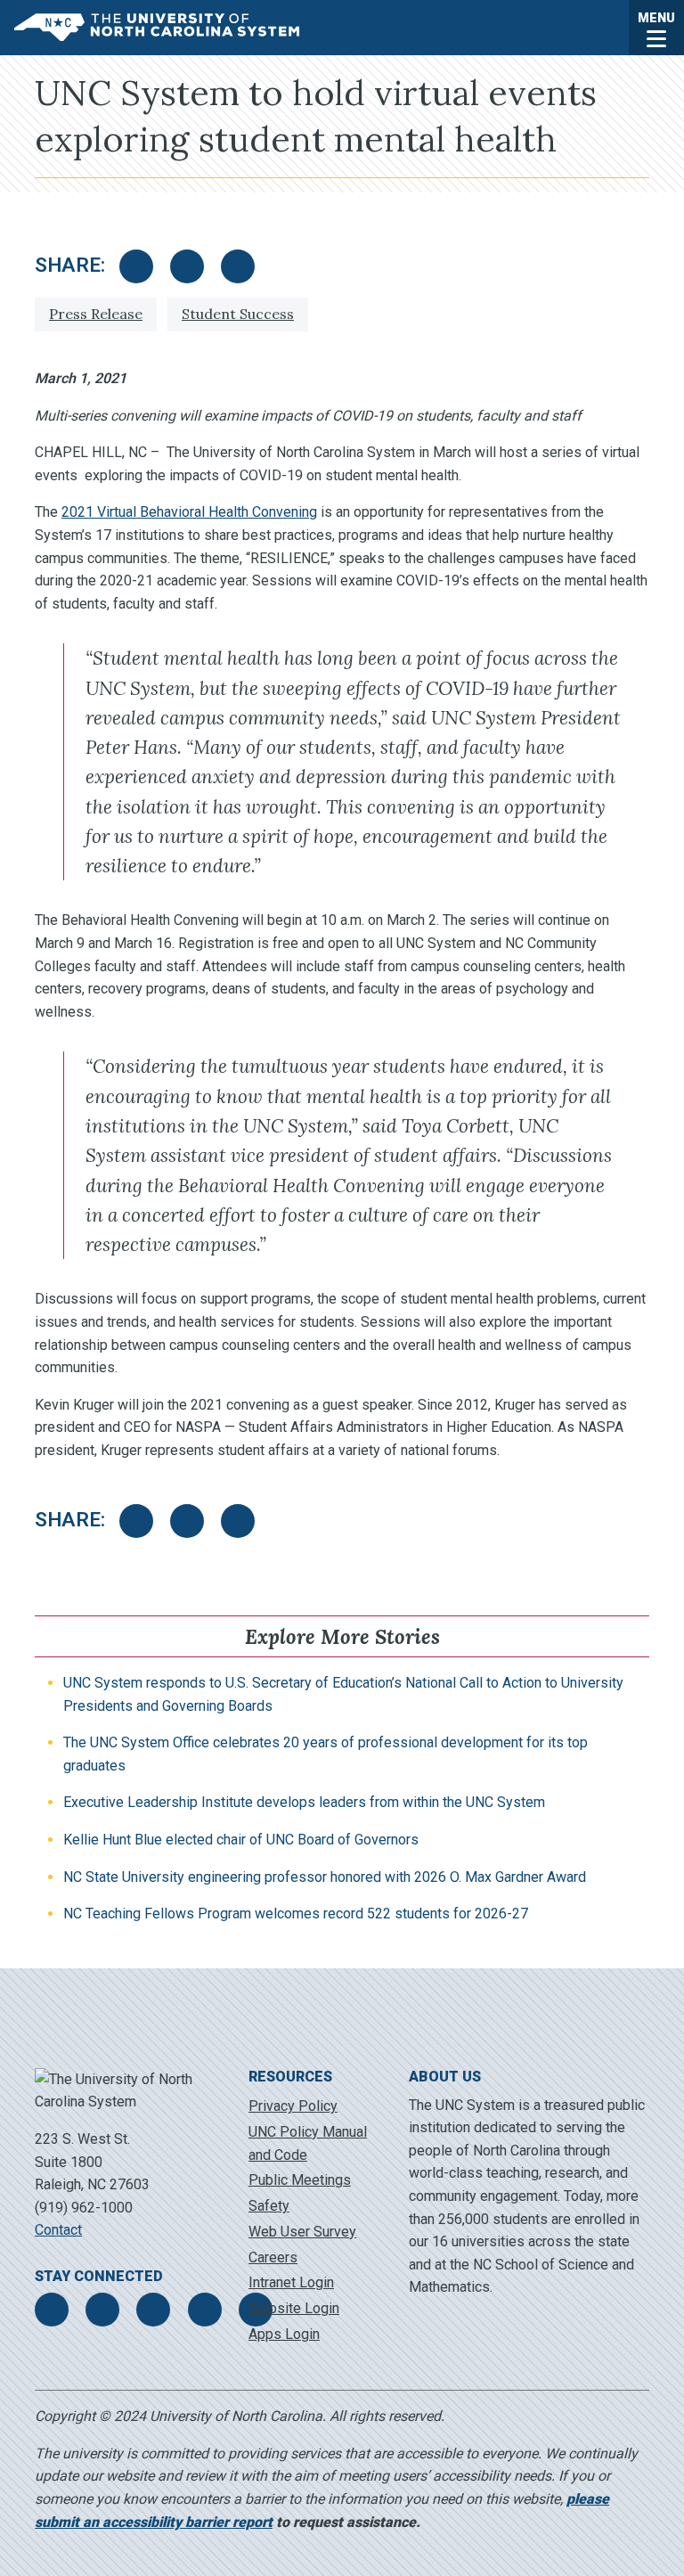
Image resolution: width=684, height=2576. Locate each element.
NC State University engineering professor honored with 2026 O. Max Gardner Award (325, 1877)
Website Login (294, 2308)
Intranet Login (291, 2282)
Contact (58, 2230)
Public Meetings (300, 2180)
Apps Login (284, 2334)
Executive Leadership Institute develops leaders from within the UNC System (304, 1802)
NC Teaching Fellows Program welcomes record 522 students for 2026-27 (296, 1914)
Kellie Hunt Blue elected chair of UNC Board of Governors (241, 1840)
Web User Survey (302, 2232)
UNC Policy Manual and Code (308, 2143)
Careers (273, 2257)
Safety (269, 2206)
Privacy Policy (293, 2106)
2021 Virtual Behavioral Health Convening (189, 512)
